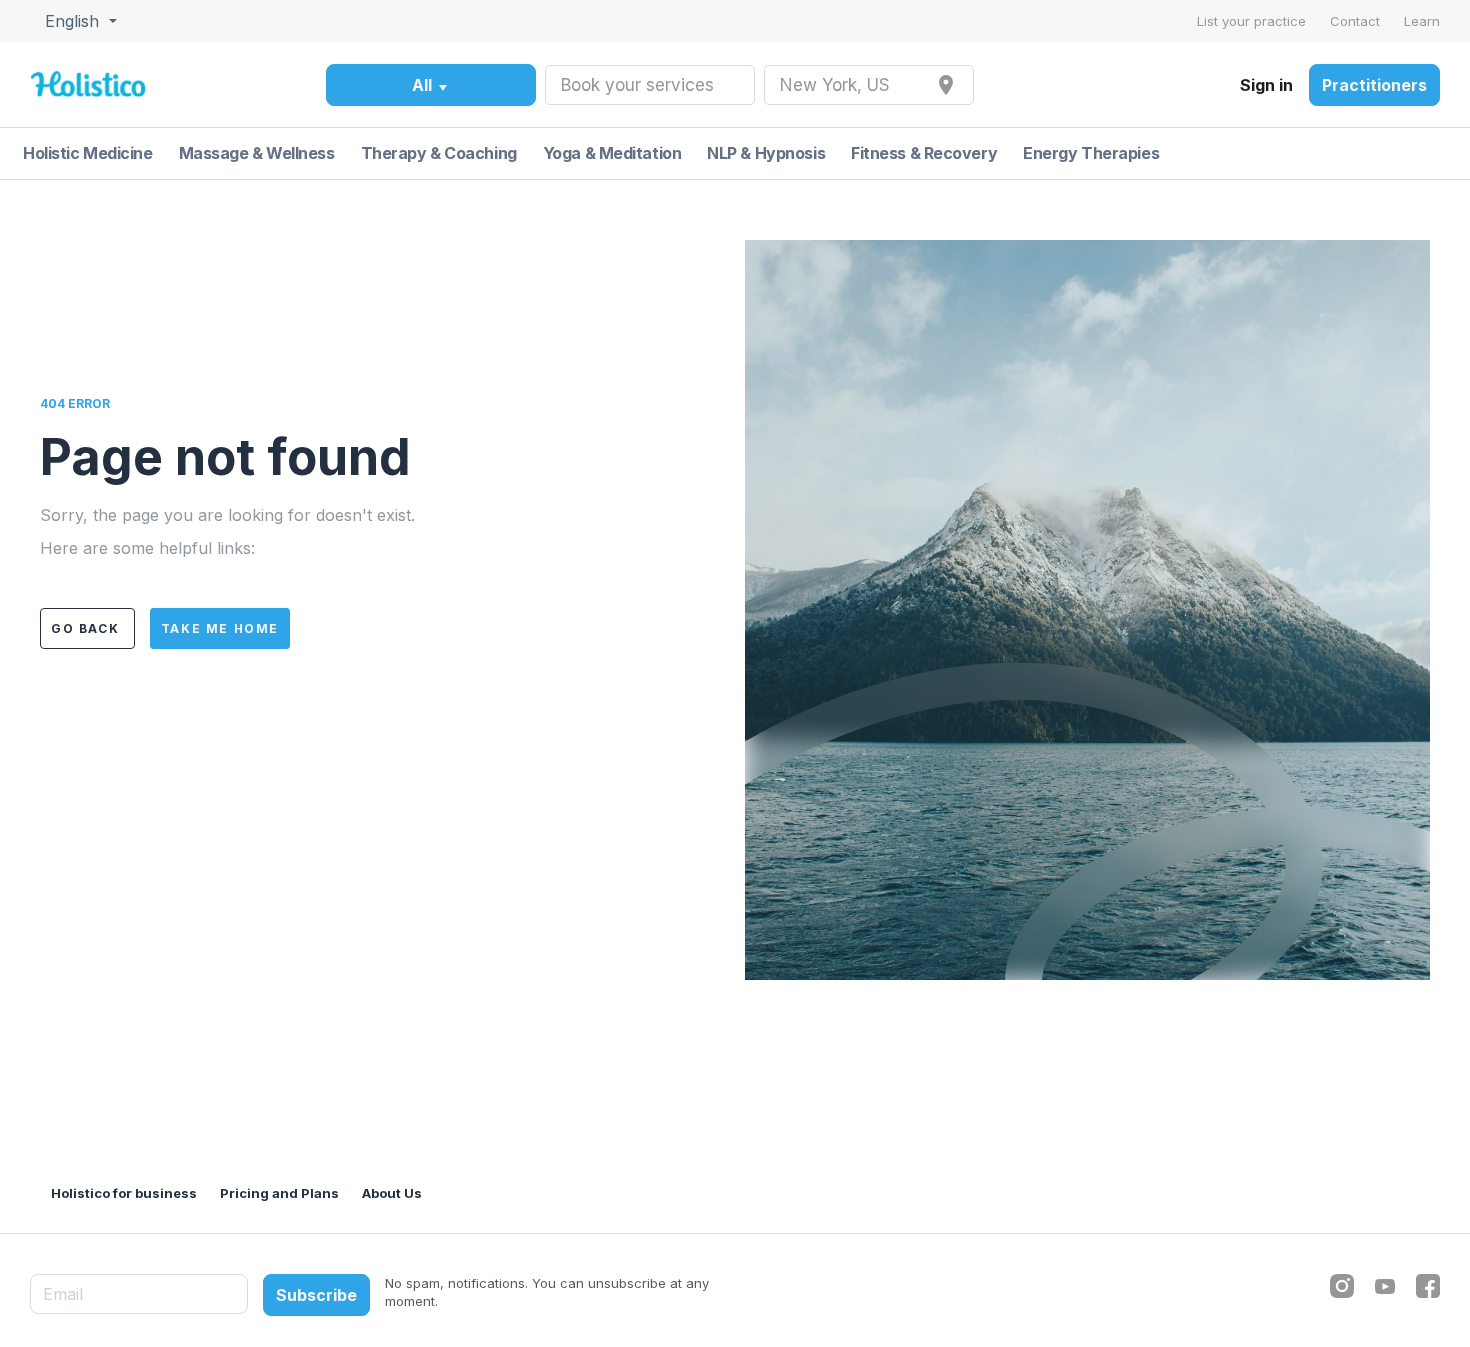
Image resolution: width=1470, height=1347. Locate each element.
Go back (87, 628)
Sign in (1266, 85)
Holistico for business (125, 1193)
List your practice (1253, 21)
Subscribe (316, 1295)
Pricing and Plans (281, 1193)
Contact (1357, 21)
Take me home (220, 628)
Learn (1422, 21)
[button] (79, 21)
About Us (392, 1193)
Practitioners (1374, 85)
